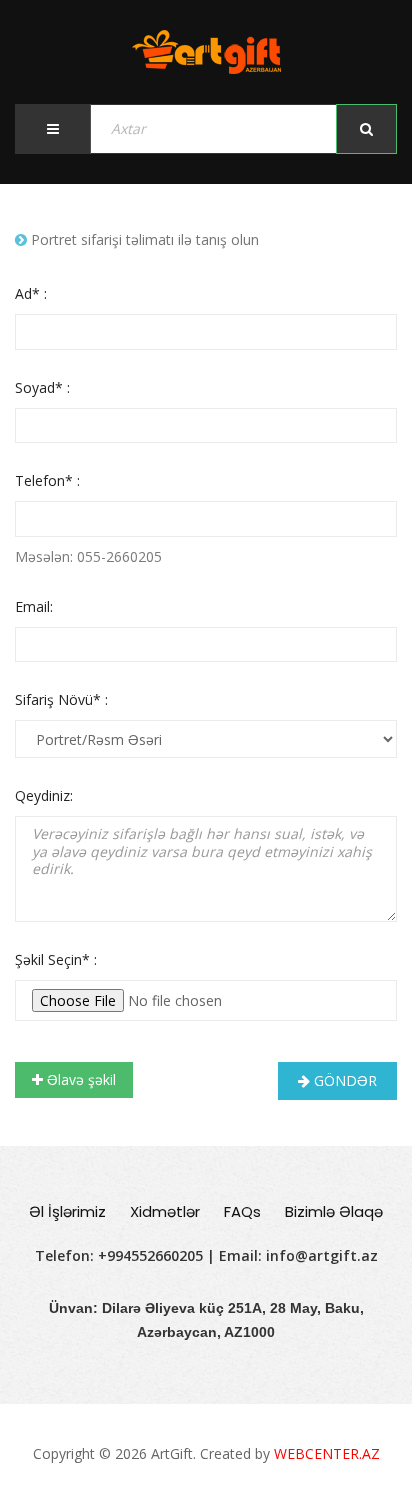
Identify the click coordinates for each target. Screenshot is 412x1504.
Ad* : (31, 293)
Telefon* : (47, 480)
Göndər (343, 1080)
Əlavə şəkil (79, 1079)
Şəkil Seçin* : (56, 959)
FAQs (242, 1211)
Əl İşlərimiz (67, 1211)
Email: (34, 606)
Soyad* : (42, 387)
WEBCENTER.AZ (327, 1453)
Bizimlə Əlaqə (334, 1211)
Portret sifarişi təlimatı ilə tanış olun (143, 239)
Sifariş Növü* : (61, 699)
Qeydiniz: (44, 795)
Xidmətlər (165, 1211)
